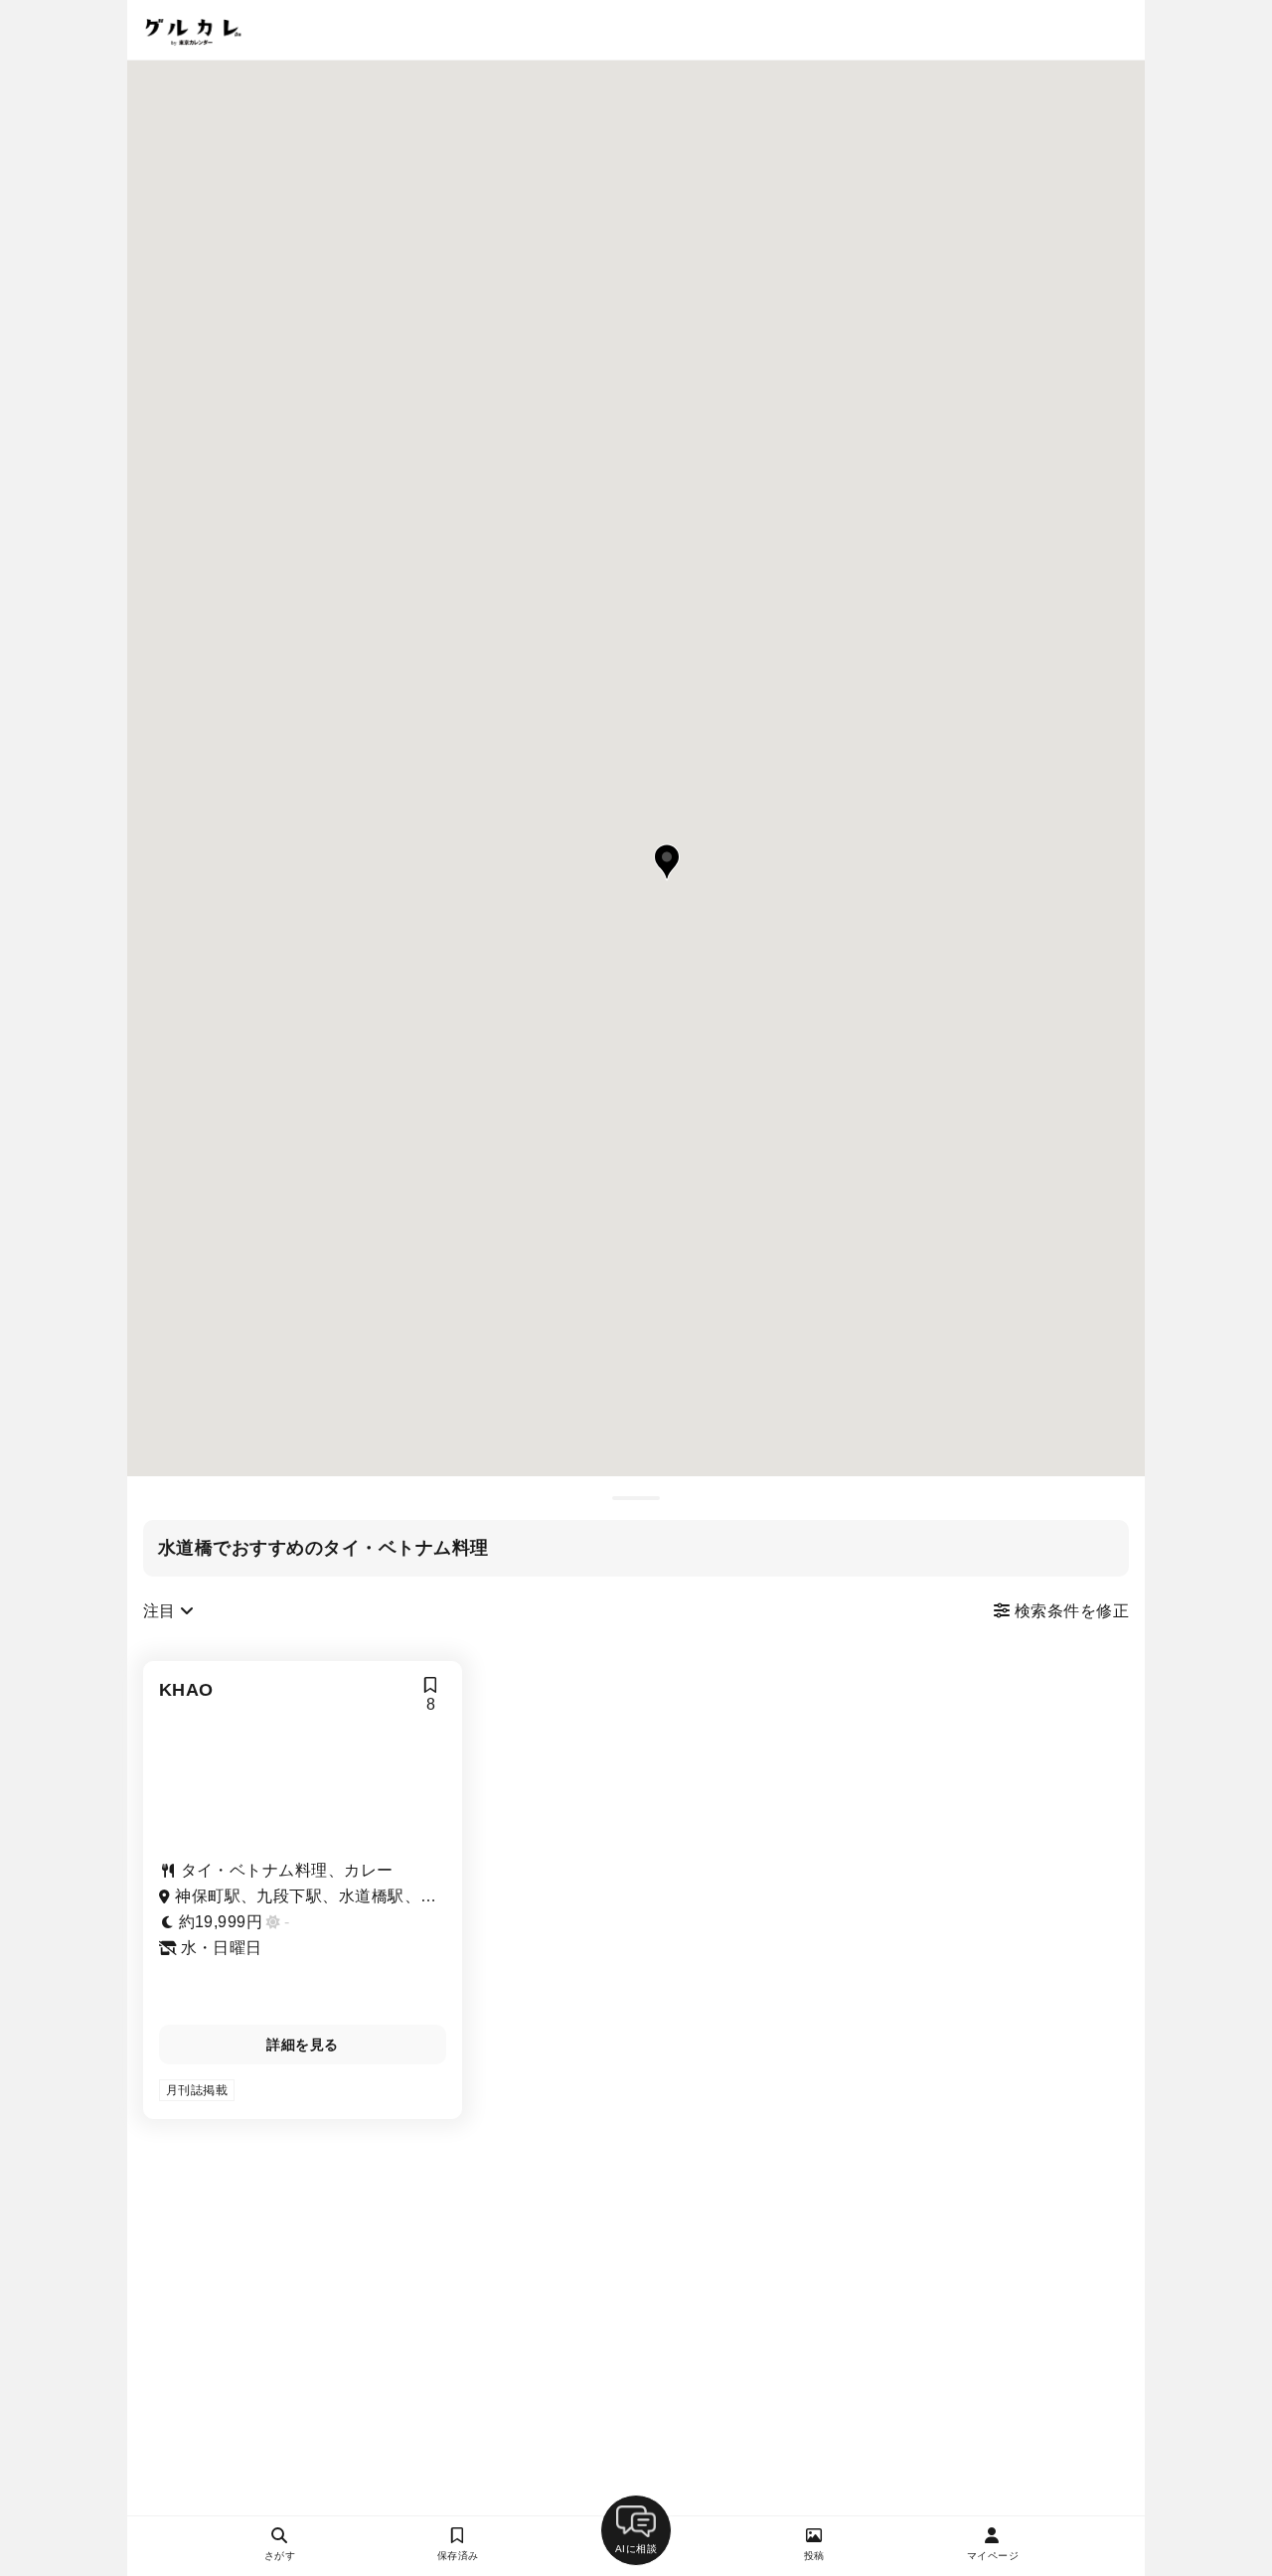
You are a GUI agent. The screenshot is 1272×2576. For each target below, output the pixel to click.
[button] (667, 862)
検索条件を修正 (1069, 1611)
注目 (161, 1611)
